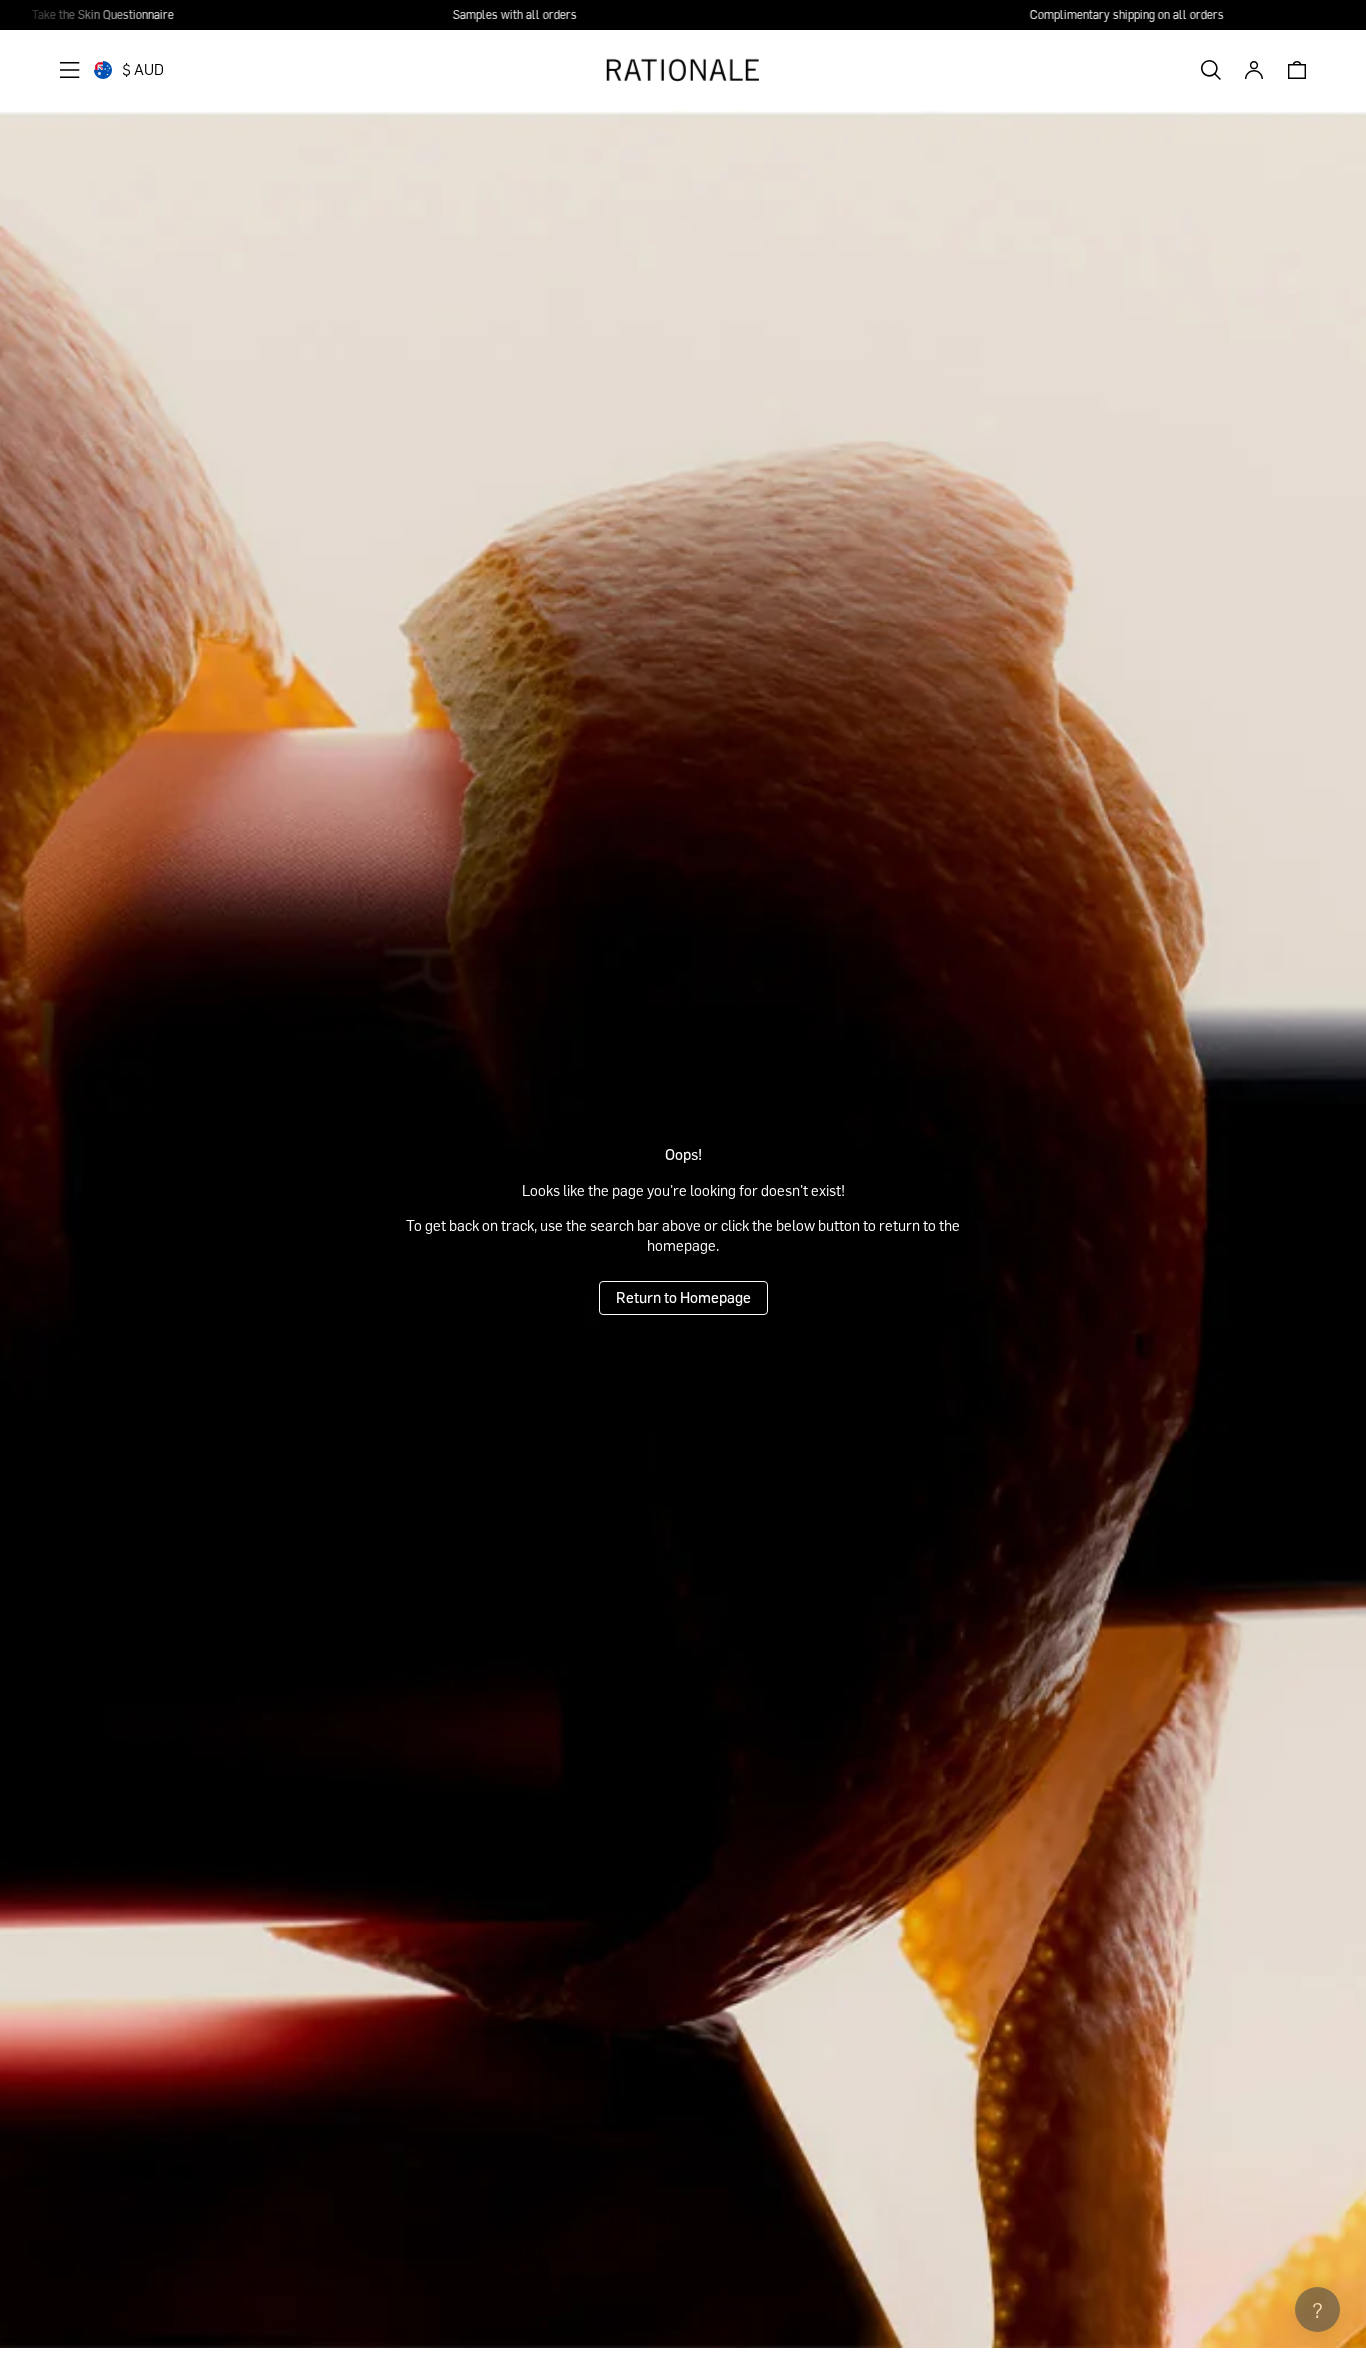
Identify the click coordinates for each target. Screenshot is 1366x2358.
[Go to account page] (1254, 70)
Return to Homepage (683, 1297)
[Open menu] (70, 70)
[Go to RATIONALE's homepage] (683, 70)
